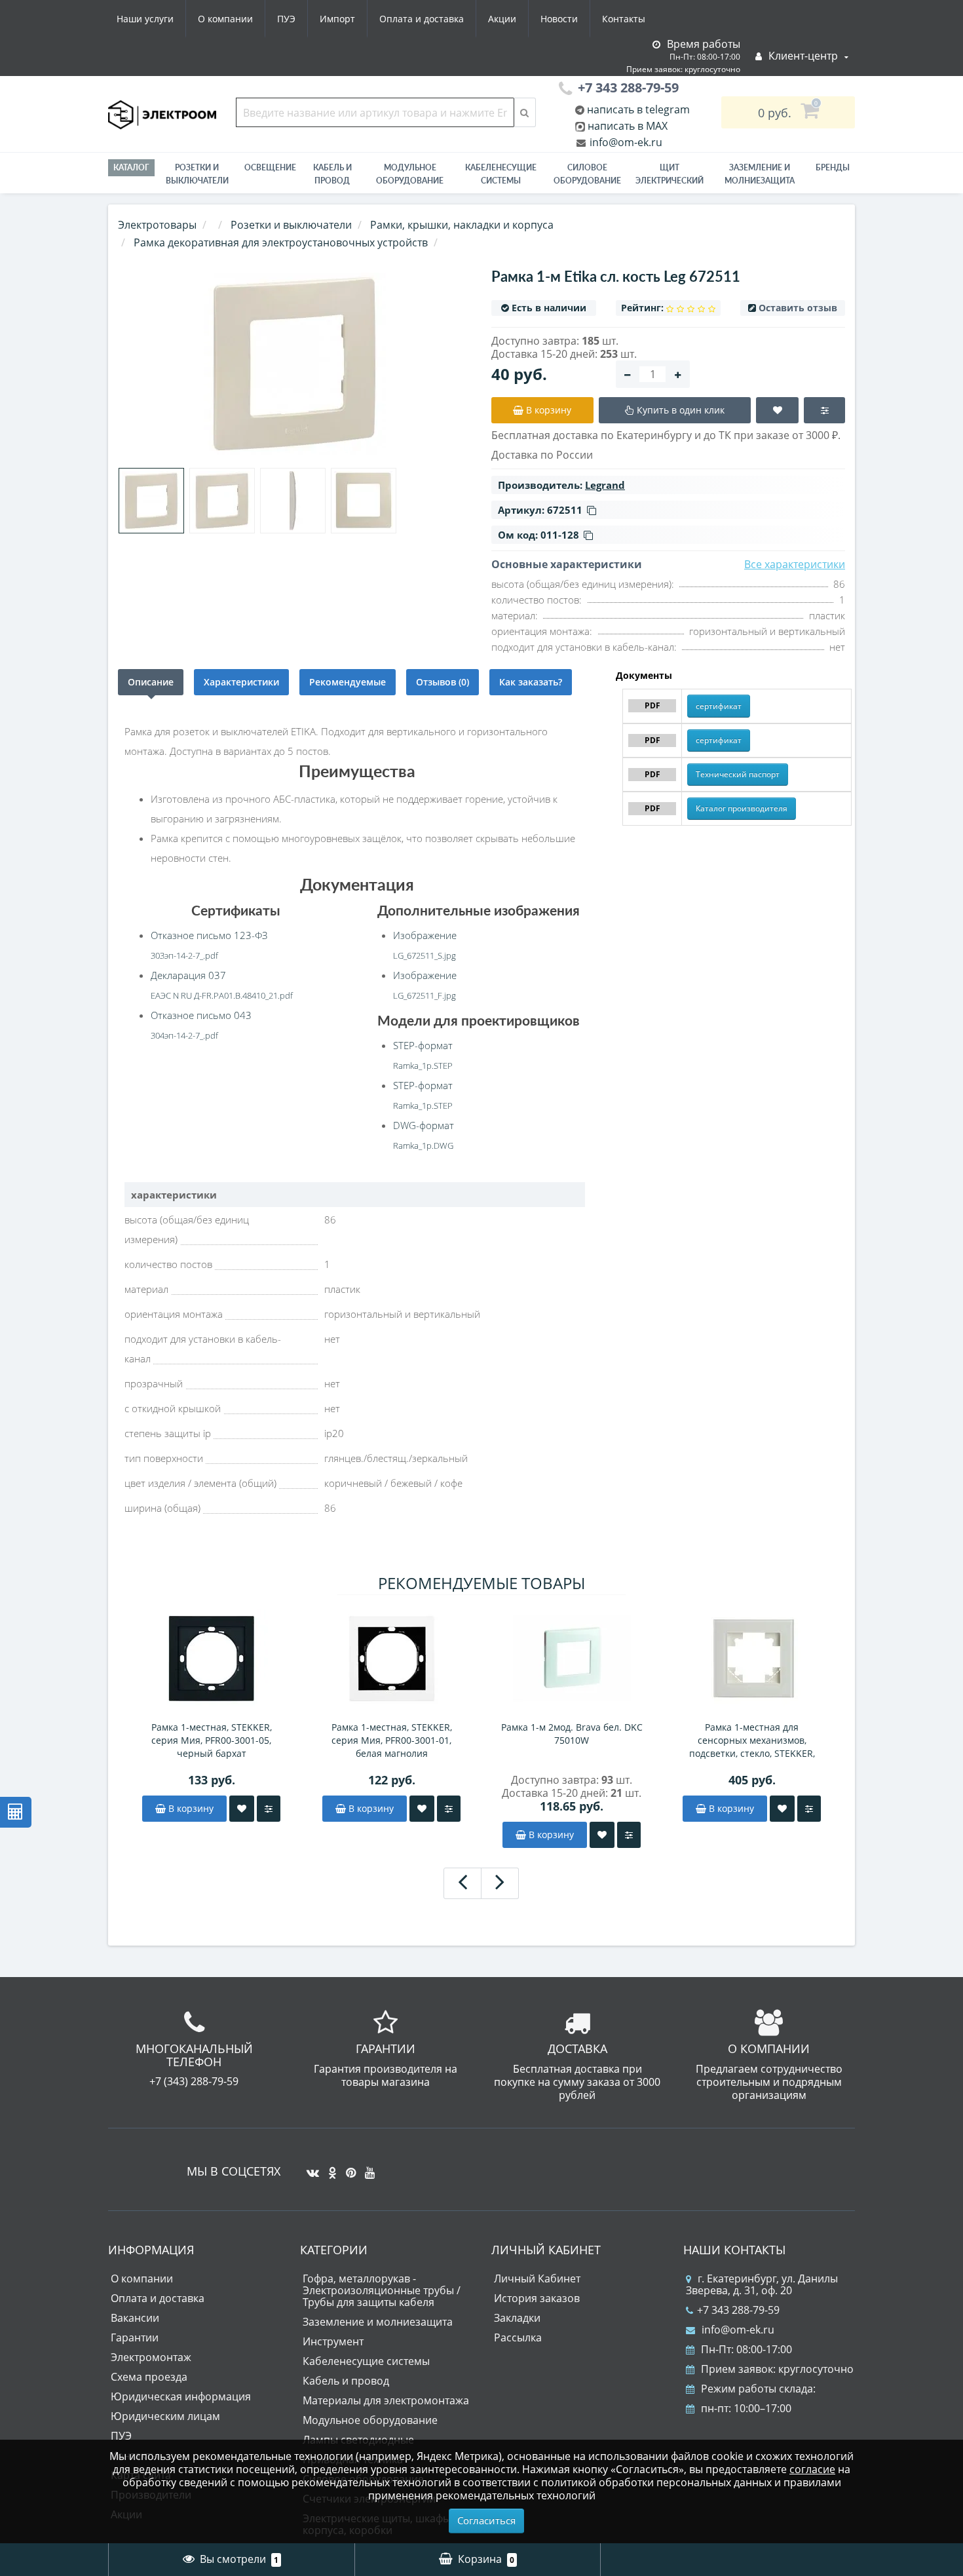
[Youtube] (367, 2168)
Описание (151, 682)
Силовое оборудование (587, 174)
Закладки (517, 2318)
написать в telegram (637, 109)
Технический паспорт (738, 774)
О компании (225, 19)
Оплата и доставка (422, 19)
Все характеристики (795, 564)
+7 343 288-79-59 (738, 2310)
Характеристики (241, 682)
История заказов (537, 2298)
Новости (559, 19)
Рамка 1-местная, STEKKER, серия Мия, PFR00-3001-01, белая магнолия (392, 1740)
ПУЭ (286, 19)
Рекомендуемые (348, 682)
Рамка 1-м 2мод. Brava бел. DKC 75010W (572, 1734)
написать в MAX (628, 126)
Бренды (833, 167)
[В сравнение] (269, 1809)
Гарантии (135, 2337)
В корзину (190, 1808)
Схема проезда (149, 2377)
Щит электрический (670, 174)
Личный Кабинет (537, 2278)
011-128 (560, 535)
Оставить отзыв (798, 308)
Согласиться (486, 2520)
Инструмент (333, 2341)
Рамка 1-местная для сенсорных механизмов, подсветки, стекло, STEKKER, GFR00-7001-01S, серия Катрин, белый (752, 1740)
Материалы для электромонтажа (386, 2400)
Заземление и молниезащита (378, 2322)
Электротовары (157, 225)
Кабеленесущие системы (501, 174)
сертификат (719, 706)
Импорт (337, 19)
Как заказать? (531, 682)
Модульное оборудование (410, 174)
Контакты (624, 19)
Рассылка (518, 2337)
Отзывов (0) (443, 682)
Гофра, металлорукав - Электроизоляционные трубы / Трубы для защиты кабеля (382, 2290)
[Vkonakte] (310, 2168)
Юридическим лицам (165, 2416)
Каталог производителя (742, 808)
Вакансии (135, 2318)
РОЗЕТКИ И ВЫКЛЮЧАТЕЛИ (197, 174)
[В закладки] (242, 1809)
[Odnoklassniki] (329, 2168)
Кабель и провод (332, 174)
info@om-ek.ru (625, 142)
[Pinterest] (348, 2168)
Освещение (270, 167)
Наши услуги (145, 19)
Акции (502, 19)
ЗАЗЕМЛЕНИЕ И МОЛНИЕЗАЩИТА (760, 174)
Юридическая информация (181, 2396)
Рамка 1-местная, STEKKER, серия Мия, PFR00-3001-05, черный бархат (212, 1740)
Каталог (131, 167)
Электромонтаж (151, 2357)
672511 (565, 510)
